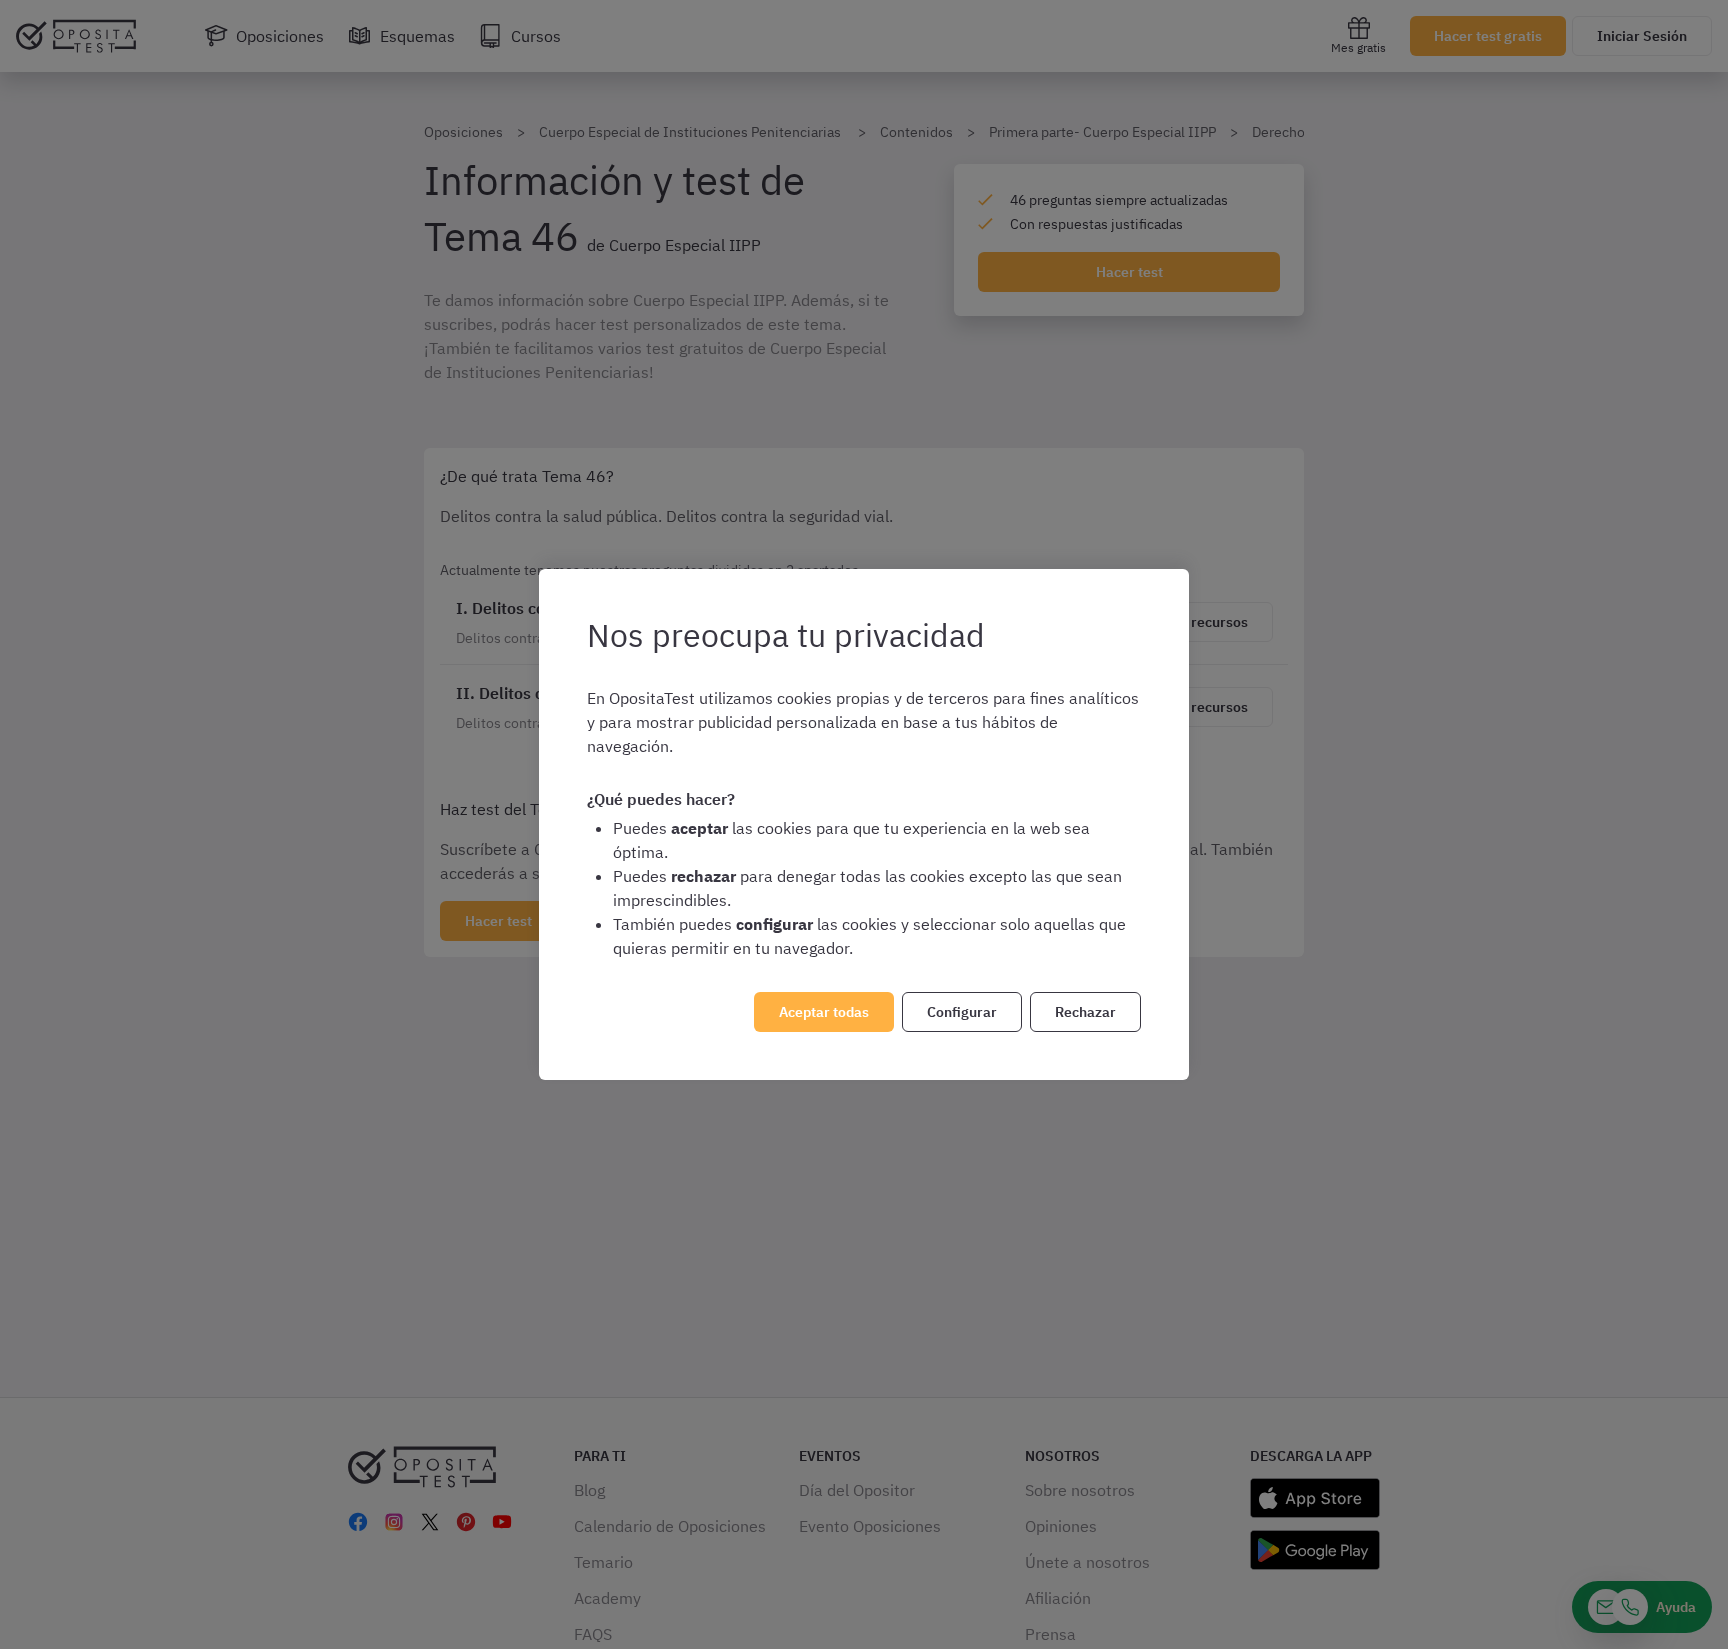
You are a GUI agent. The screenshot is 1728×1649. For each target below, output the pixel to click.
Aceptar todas (824, 1012)
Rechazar (1085, 1012)
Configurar (962, 1012)
